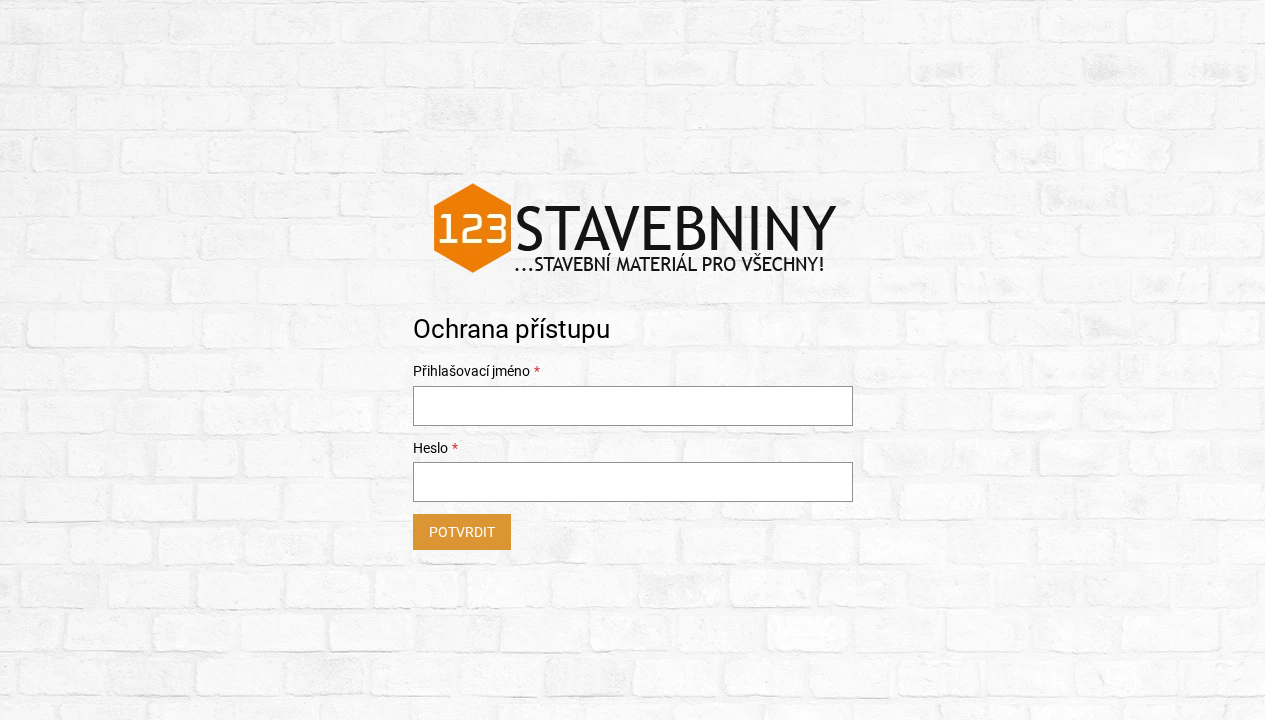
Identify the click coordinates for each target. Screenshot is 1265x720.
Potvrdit (462, 532)
